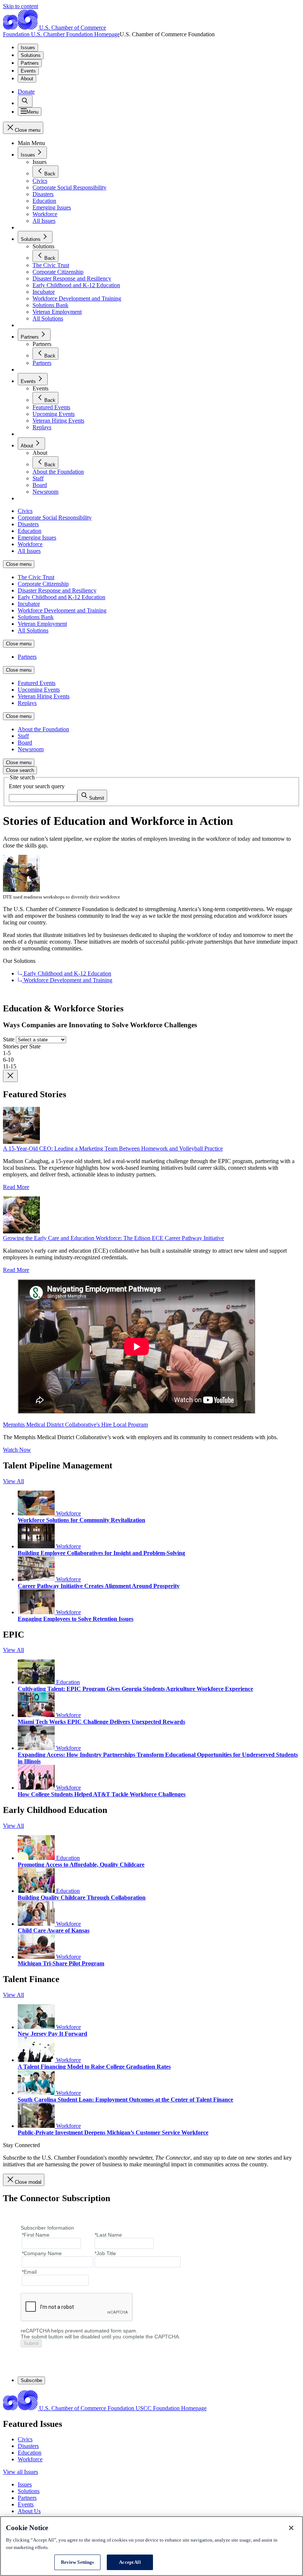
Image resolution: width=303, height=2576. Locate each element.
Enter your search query (37, 786)
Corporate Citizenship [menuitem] (43, 584)
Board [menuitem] (25, 743)
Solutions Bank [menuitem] (36, 617)
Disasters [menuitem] (28, 524)
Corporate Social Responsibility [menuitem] (55, 518)
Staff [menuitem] (23, 736)
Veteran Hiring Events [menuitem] (44, 696)
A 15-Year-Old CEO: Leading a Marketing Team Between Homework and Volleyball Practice (113, 1148)
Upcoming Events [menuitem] (39, 690)
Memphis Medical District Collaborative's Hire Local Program (75, 1425)
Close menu (19, 564)
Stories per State (22, 1046)
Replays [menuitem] (27, 703)
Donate (26, 92)
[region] (151, 2546)
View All (13, 1481)
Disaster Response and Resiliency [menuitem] (57, 590)
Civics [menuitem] (25, 511)
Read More (16, 1187)
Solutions (31, 55)
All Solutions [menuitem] (33, 630)
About (27, 79)
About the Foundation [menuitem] (43, 729)
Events (28, 71)
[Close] (10, 1076)
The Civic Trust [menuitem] (36, 577)
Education (67, 1682)
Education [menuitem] (30, 531)
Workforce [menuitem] (30, 544)
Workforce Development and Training (67, 980)
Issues (28, 48)
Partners (30, 63)
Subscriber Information (47, 2228)
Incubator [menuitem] (29, 604)
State (9, 1039)
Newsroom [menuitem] (31, 749)
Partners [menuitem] (27, 657)
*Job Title (105, 2253)
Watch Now (17, 1450)
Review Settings (78, 2562)
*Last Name (108, 2235)
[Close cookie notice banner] (291, 2528)
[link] (25, 101)
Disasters (28, 2446)
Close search (20, 770)
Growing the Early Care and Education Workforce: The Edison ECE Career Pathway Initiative (113, 1238)
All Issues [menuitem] (29, 551)
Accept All (130, 2562)
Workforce (68, 1513)
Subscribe (31, 2380)
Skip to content (21, 6)
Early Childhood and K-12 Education (67, 973)
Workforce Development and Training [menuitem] (62, 610)
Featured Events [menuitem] (37, 683)
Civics (25, 2439)
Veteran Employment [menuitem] (42, 624)
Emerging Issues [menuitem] (37, 538)
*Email (29, 2272)
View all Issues (21, 2472)
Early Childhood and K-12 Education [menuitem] (62, 597)
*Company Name (42, 2253)
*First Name (36, 2235)
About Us (29, 2511)
